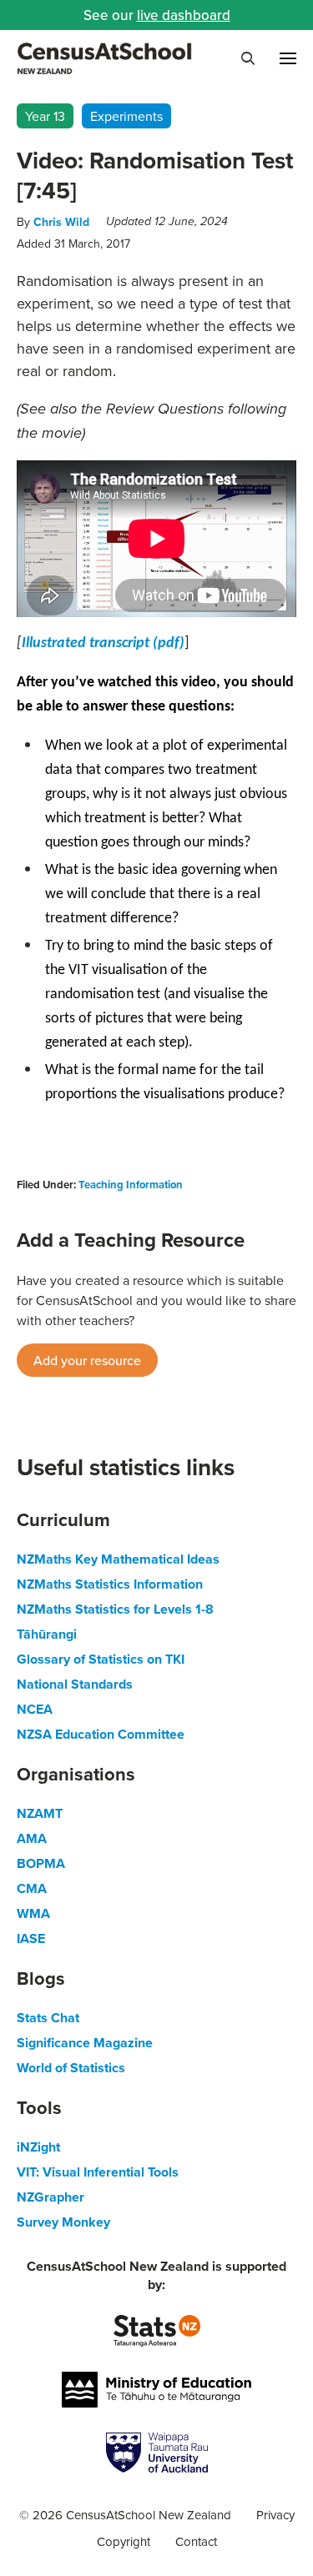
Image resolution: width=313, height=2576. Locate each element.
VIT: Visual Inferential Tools (98, 2172)
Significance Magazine (85, 2043)
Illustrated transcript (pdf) (103, 643)
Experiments (126, 116)
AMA (32, 1838)
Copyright (124, 2541)
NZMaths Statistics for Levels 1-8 (115, 1609)
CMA (32, 1888)
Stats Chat (48, 2018)
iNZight (38, 2147)
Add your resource (87, 1360)
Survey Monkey (63, 2222)
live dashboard (184, 15)
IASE (31, 1938)
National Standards (75, 1684)
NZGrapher (50, 2197)
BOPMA (41, 1863)
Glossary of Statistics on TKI (101, 1659)
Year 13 (45, 116)
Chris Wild (61, 222)
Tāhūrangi (47, 1634)
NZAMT (40, 1813)
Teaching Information (131, 1185)
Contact (196, 2541)
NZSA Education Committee (101, 1734)
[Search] (248, 58)
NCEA (35, 1709)
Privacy (275, 2515)
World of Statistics (71, 2068)
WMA (33, 1913)
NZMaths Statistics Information (110, 1584)
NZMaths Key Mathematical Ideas (118, 1559)
